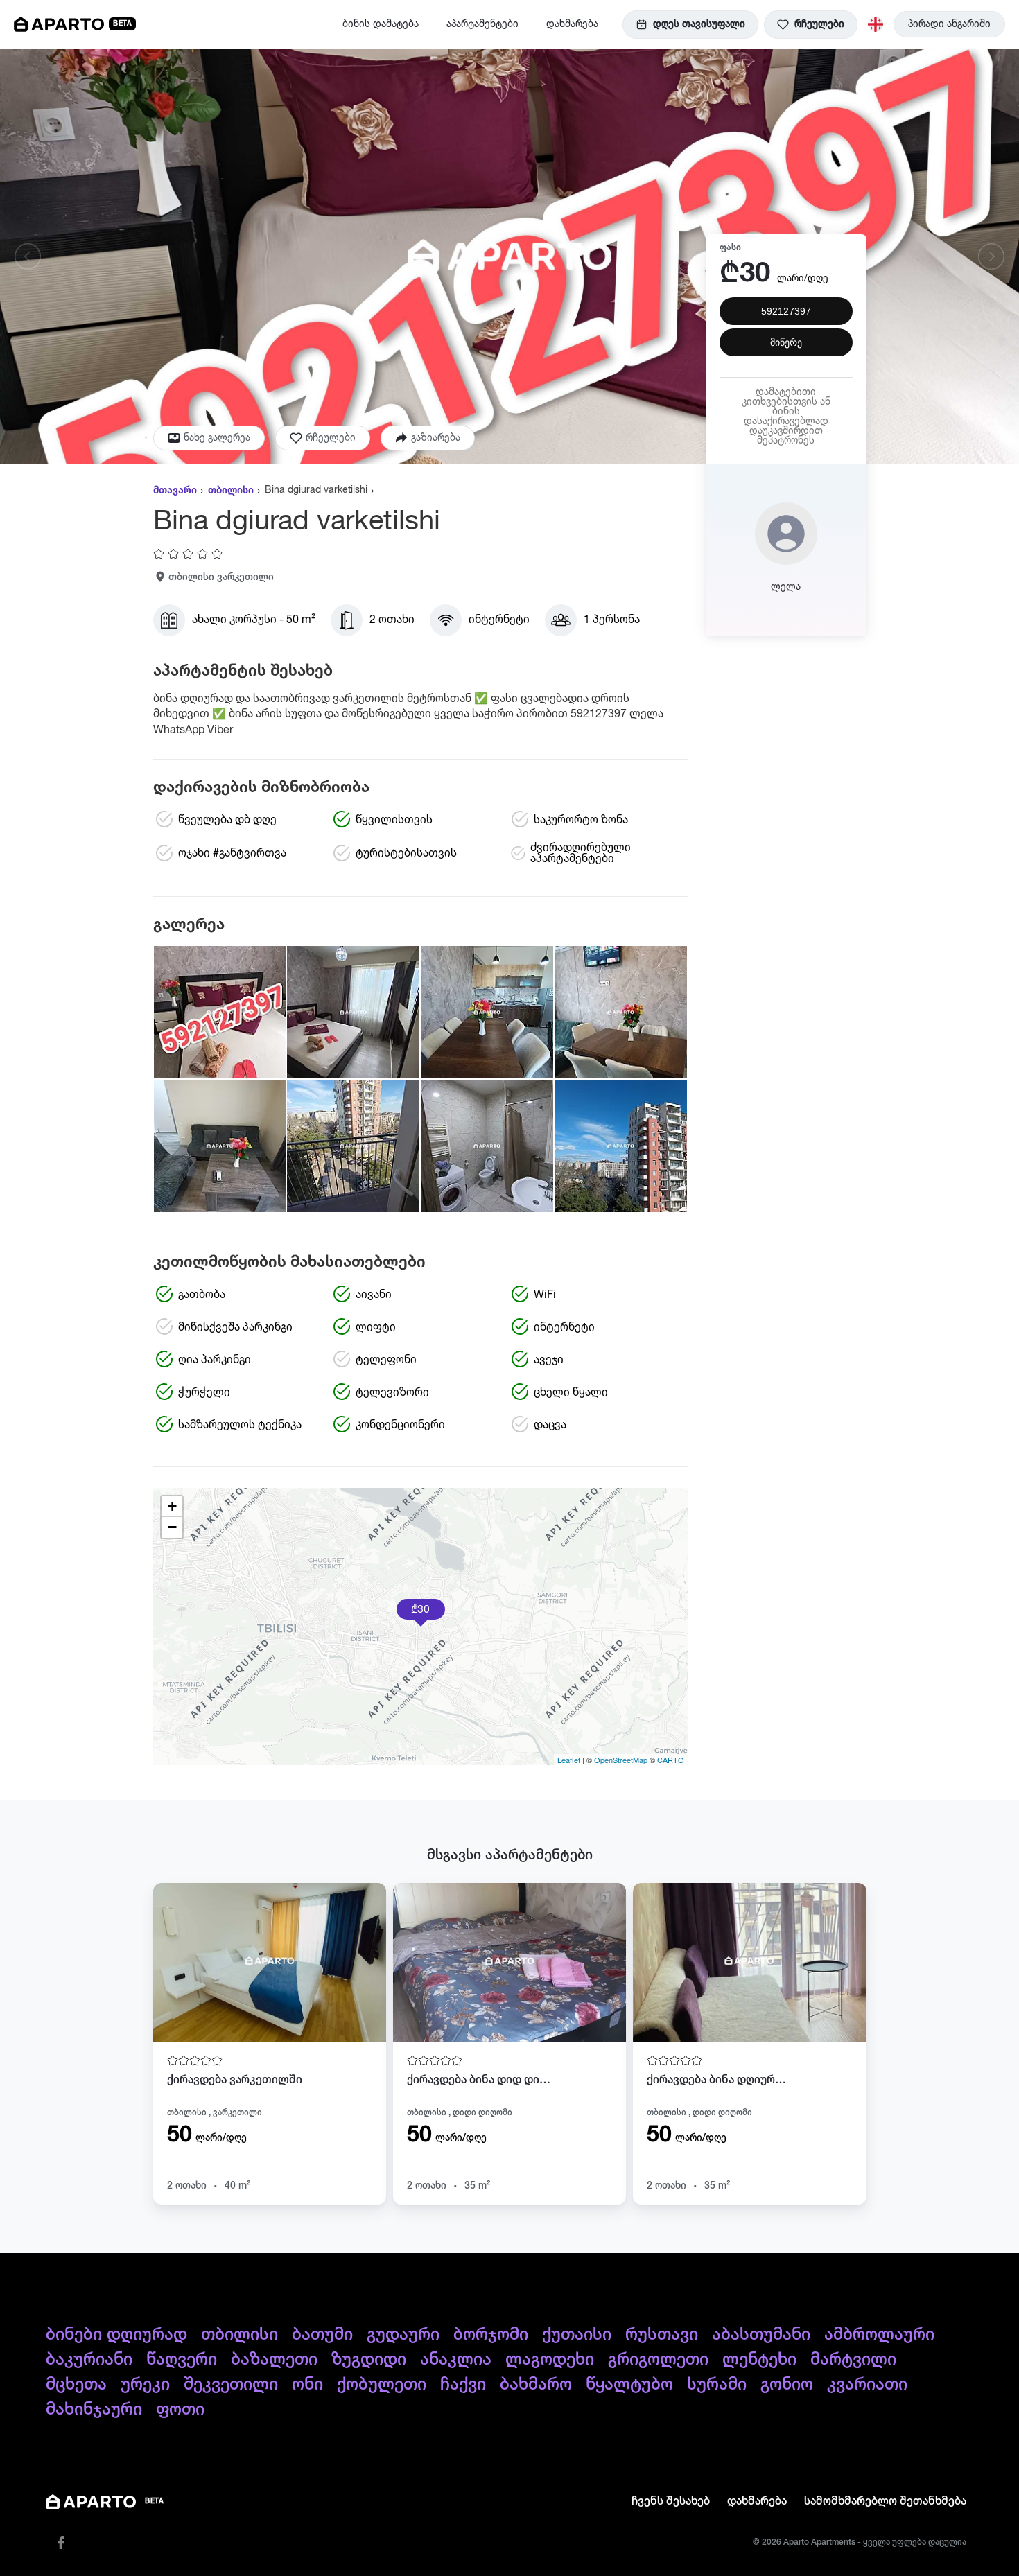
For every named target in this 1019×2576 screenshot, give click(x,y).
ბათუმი (322, 2335)
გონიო (787, 2385)
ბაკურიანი (89, 2360)
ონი (307, 2385)
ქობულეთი (382, 2385)
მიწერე (786, 342)
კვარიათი (867, 2385)
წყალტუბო (629, 2385)
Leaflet (569, 1760)
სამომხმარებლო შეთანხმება (885, 2502)
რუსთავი (662, 2335)
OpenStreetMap (621, 1760)
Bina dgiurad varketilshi (316, 490)
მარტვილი (853, 2360)
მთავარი (175, 491)
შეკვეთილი (231, 2385)
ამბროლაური (879, 2335)
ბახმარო (536, 2385)
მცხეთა (76, 2385)
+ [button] (172, 1506)
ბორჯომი (491, 2335)
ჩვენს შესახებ (671, 2502)
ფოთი (180, 2410)
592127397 (786, 311)
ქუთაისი (577, 2335)
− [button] (172, 1527)
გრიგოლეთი (658, 2360)
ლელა (786, 587)
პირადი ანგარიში (949, 24)
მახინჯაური (94, 2410)
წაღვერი (182, 2360)
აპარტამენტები (482, 24)
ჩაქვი (463, 2385)
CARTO (671, 1760)
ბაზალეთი (274, 2360)
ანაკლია (456, 2360)
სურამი (717, 2385)
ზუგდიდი (369, 2360)
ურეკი (145, 2385)
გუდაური (403, 2335)
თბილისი (231, 491)
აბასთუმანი (761, 2335)
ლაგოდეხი (550, 2360)
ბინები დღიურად (116, 2335)
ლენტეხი (759, 2360)
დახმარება (572, 24)
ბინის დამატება (381, 24)
